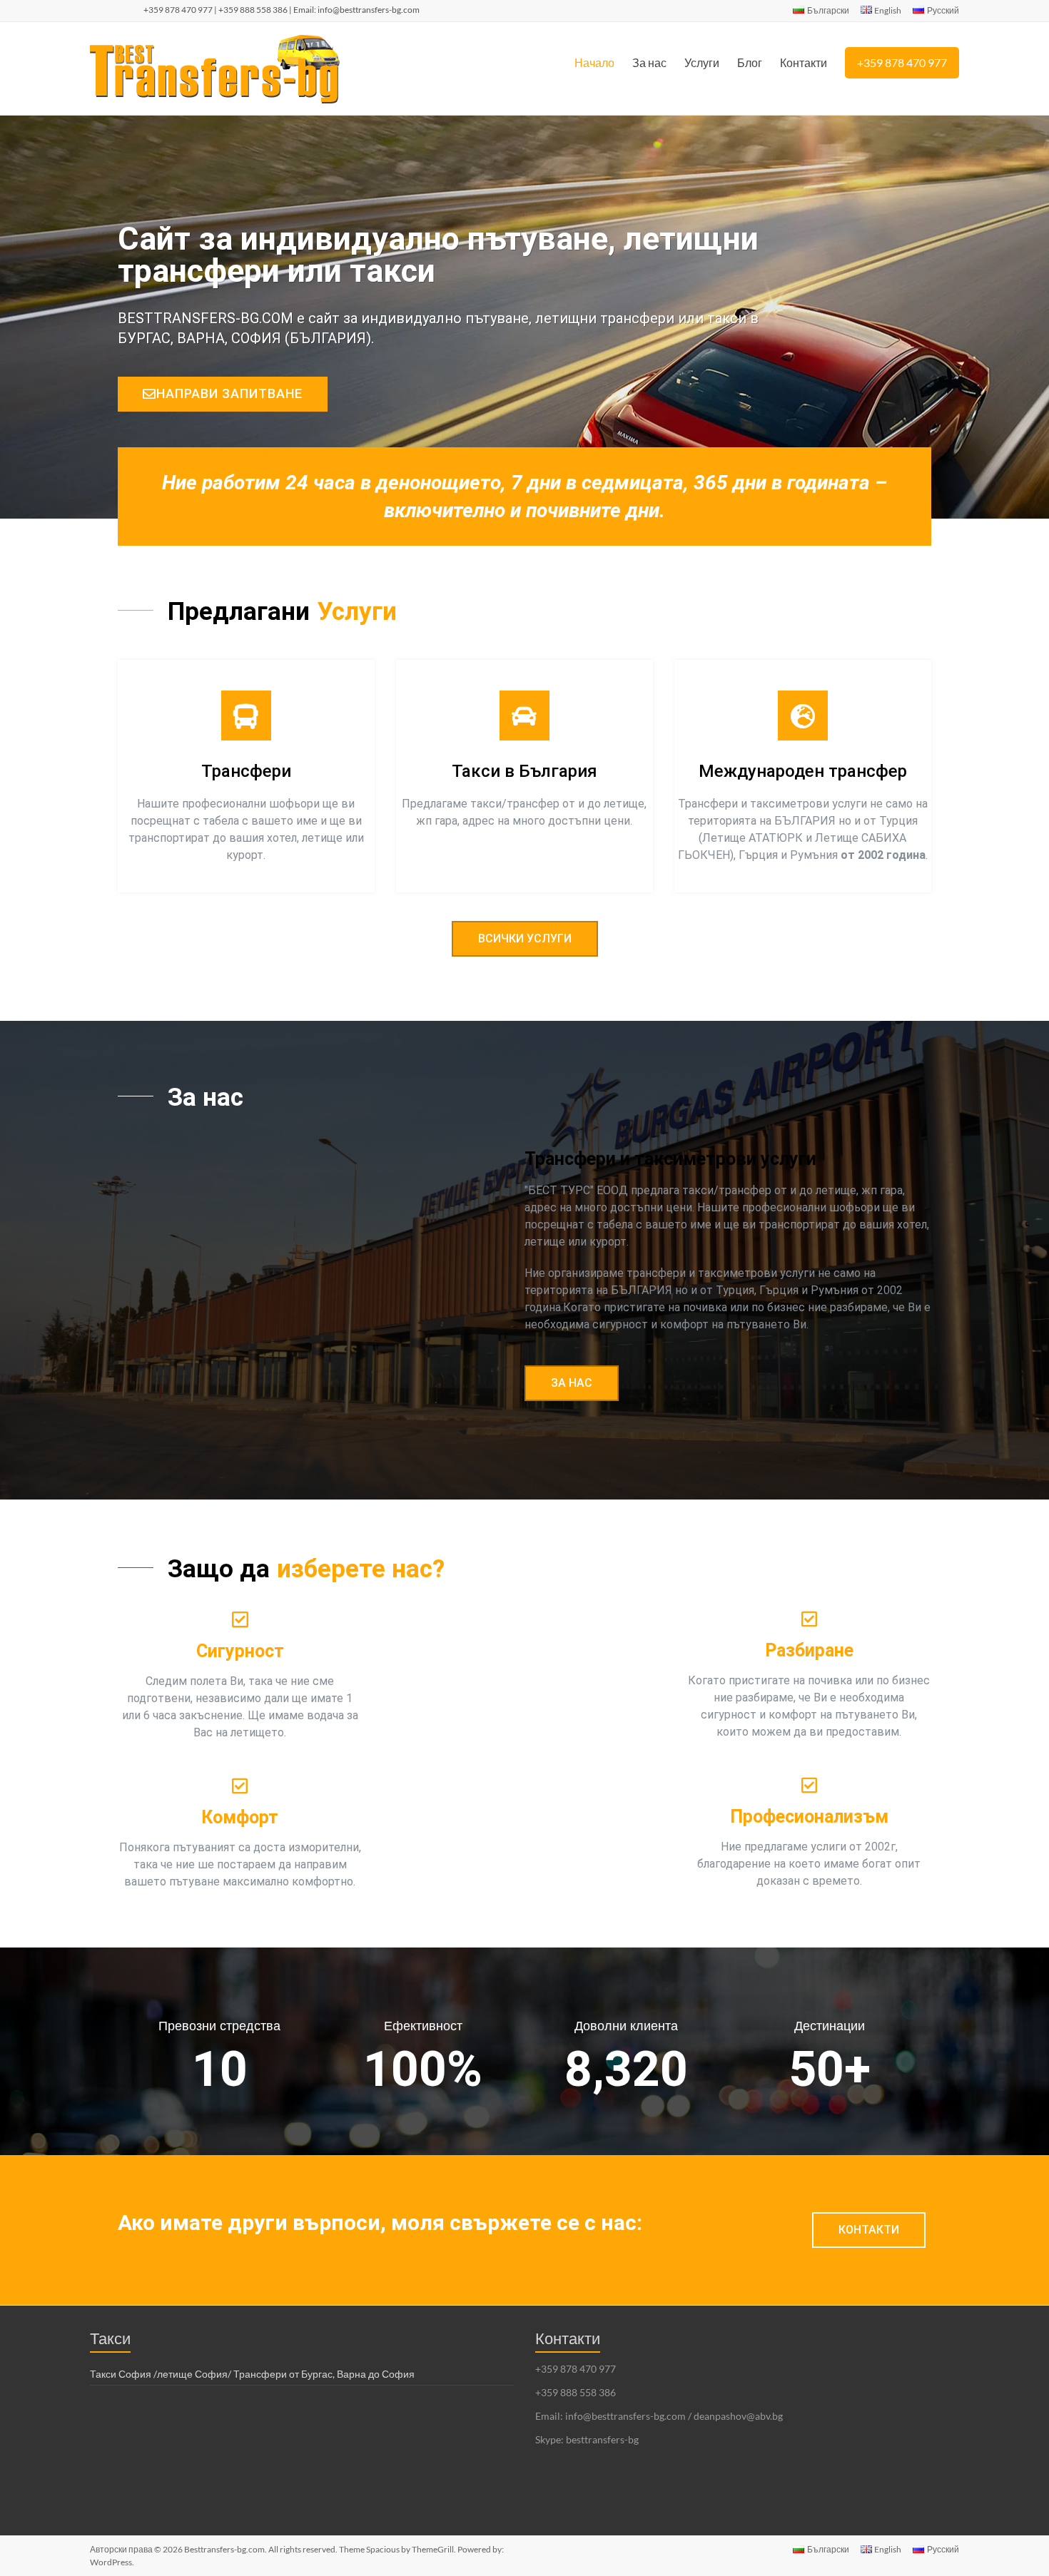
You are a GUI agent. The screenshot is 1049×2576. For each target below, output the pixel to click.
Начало (594, 62)
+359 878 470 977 (902, 62)
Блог (750, 62)
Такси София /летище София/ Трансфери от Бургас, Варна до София (252, 2374)
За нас (649, 62)
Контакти (804, 62)
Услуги (702, 62)
